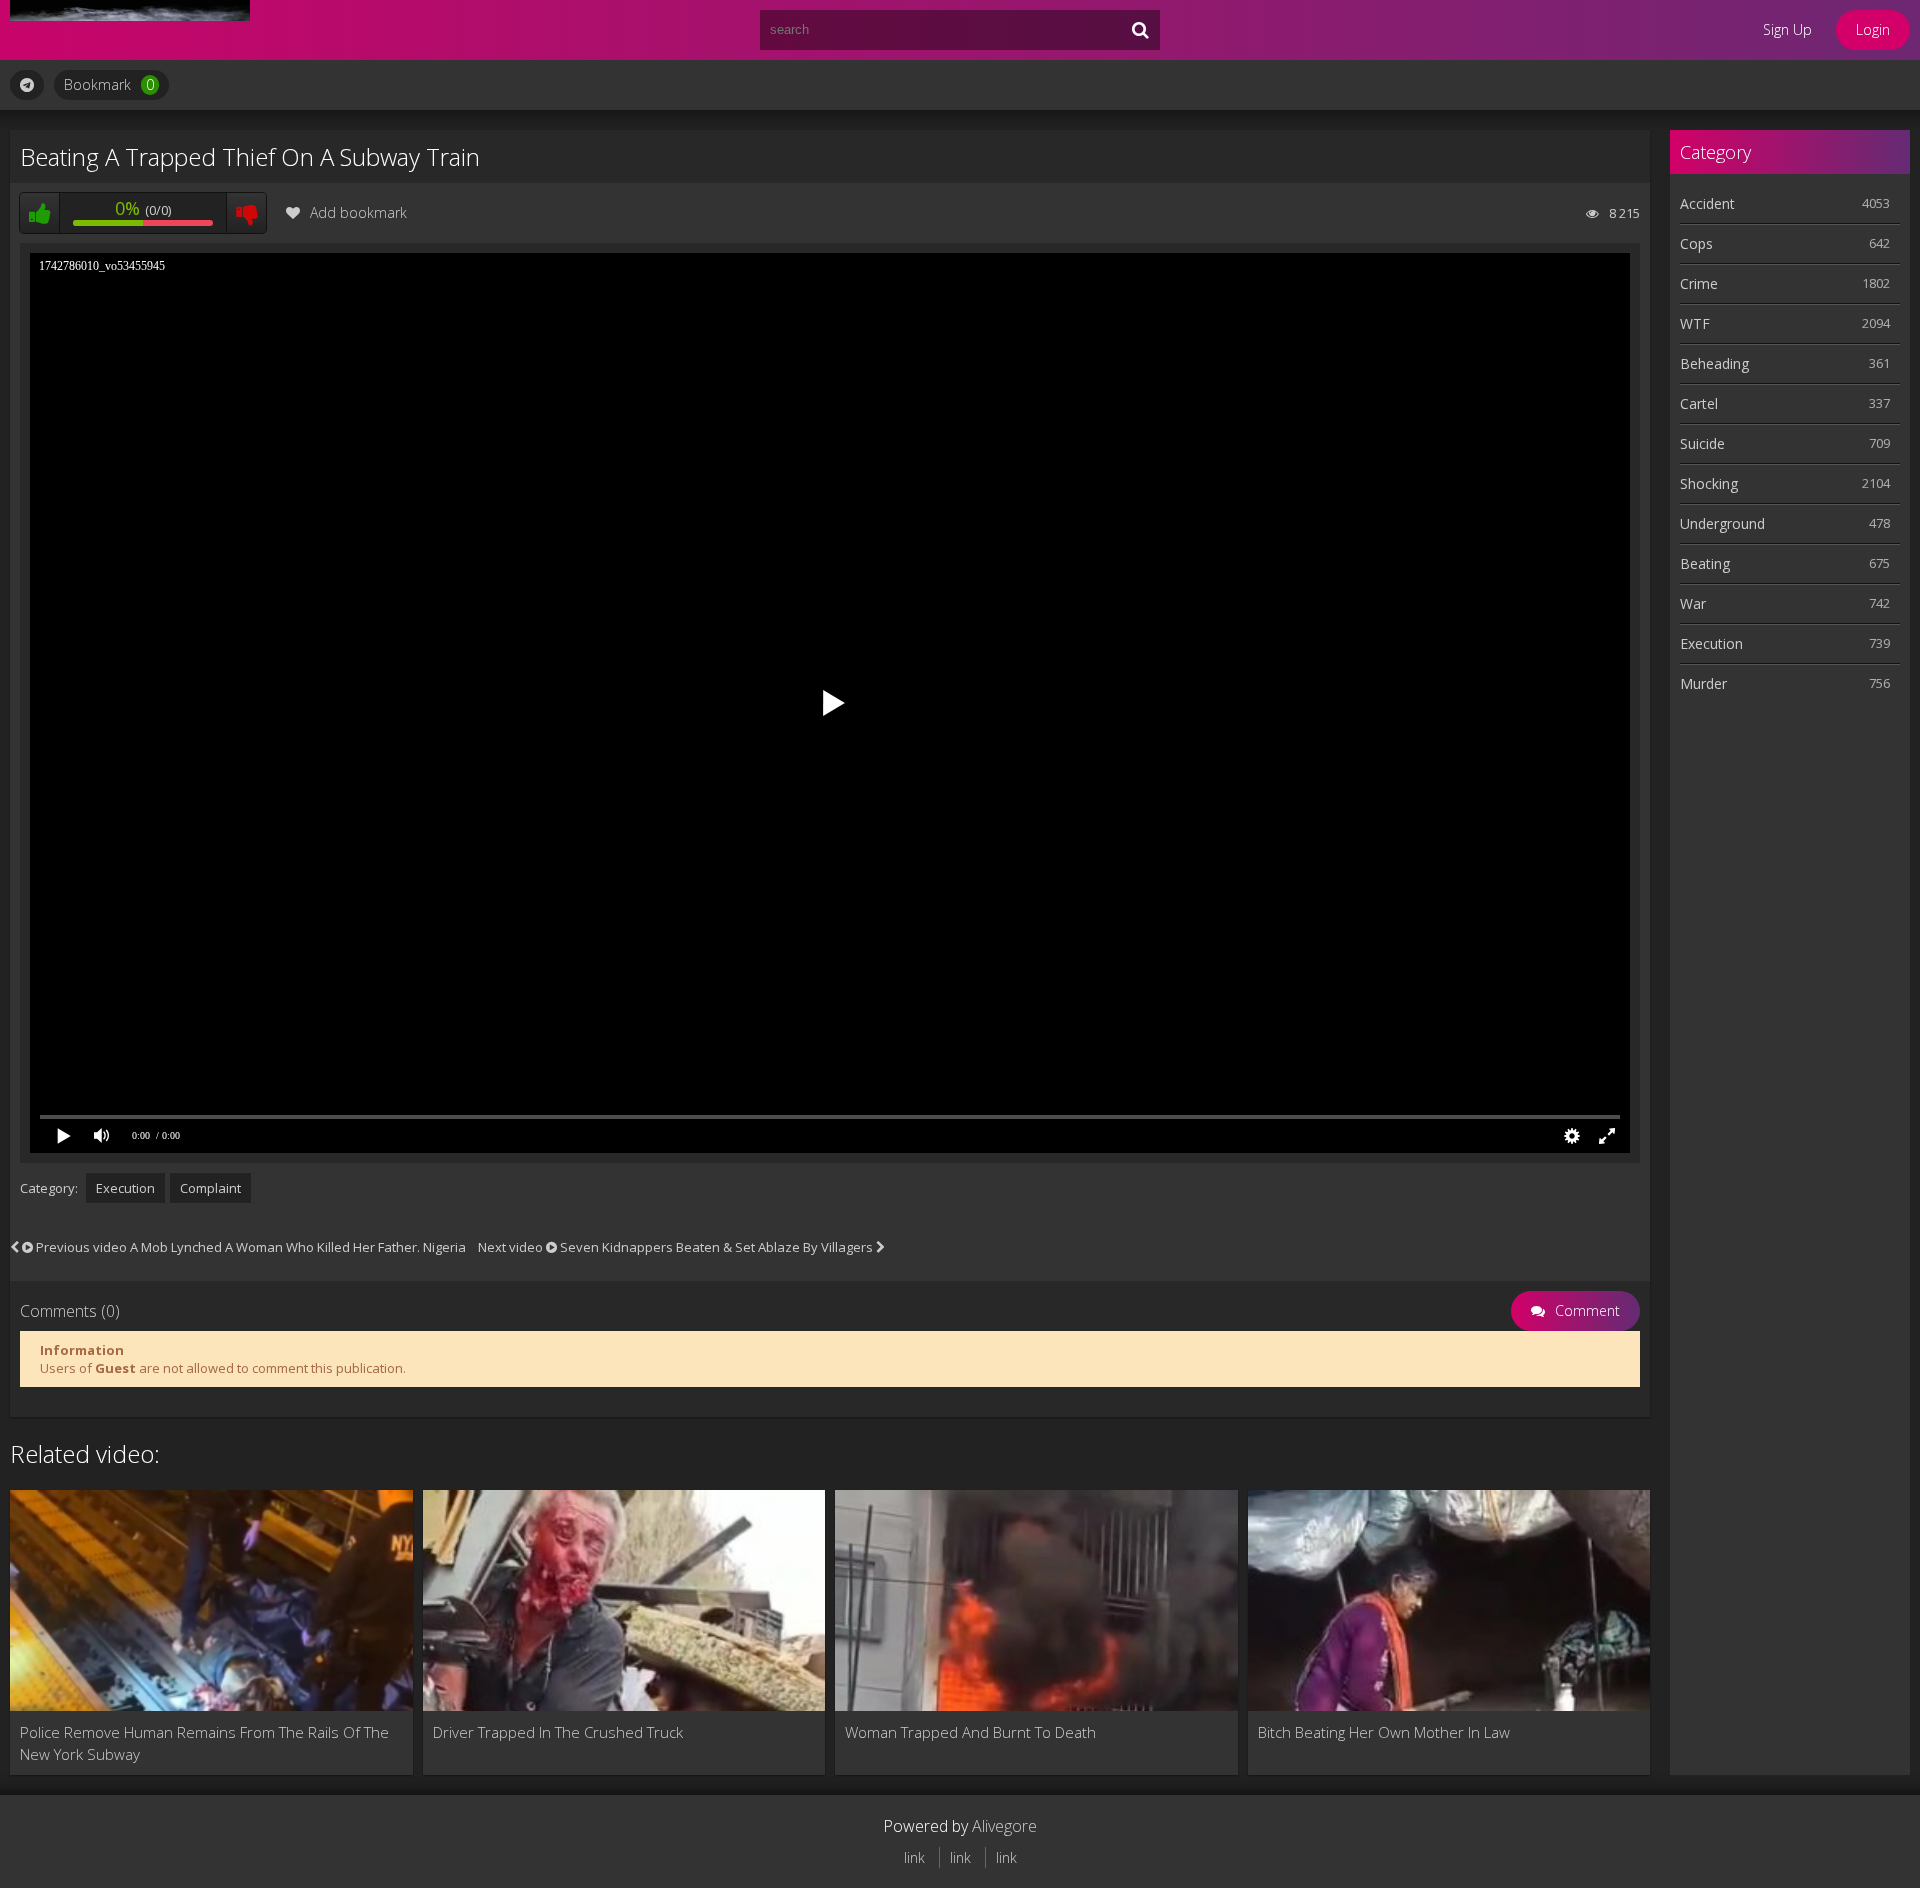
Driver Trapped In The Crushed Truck (558, 1732)
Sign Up (1787, 29)
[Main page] (130, 30)
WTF (1695, 323)
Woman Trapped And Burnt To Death (970, 1732)
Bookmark (109, 84)
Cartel (1699, 403)
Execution (125, 1188)
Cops (1696, 243)
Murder (1703, 683)
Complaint (210, 1188)
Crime (1699, 283)
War (1693, 603)
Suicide (1702, 443)
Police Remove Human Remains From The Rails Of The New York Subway (204, 1743)
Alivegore (1004, 1826)
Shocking (1709, 483)
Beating (1705, 563)
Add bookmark (358, 212)
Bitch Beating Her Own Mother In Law (1384, 1732)
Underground (1722, 523)
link (914, 1857)
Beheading (1714, 363)
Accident (1707, 203)
